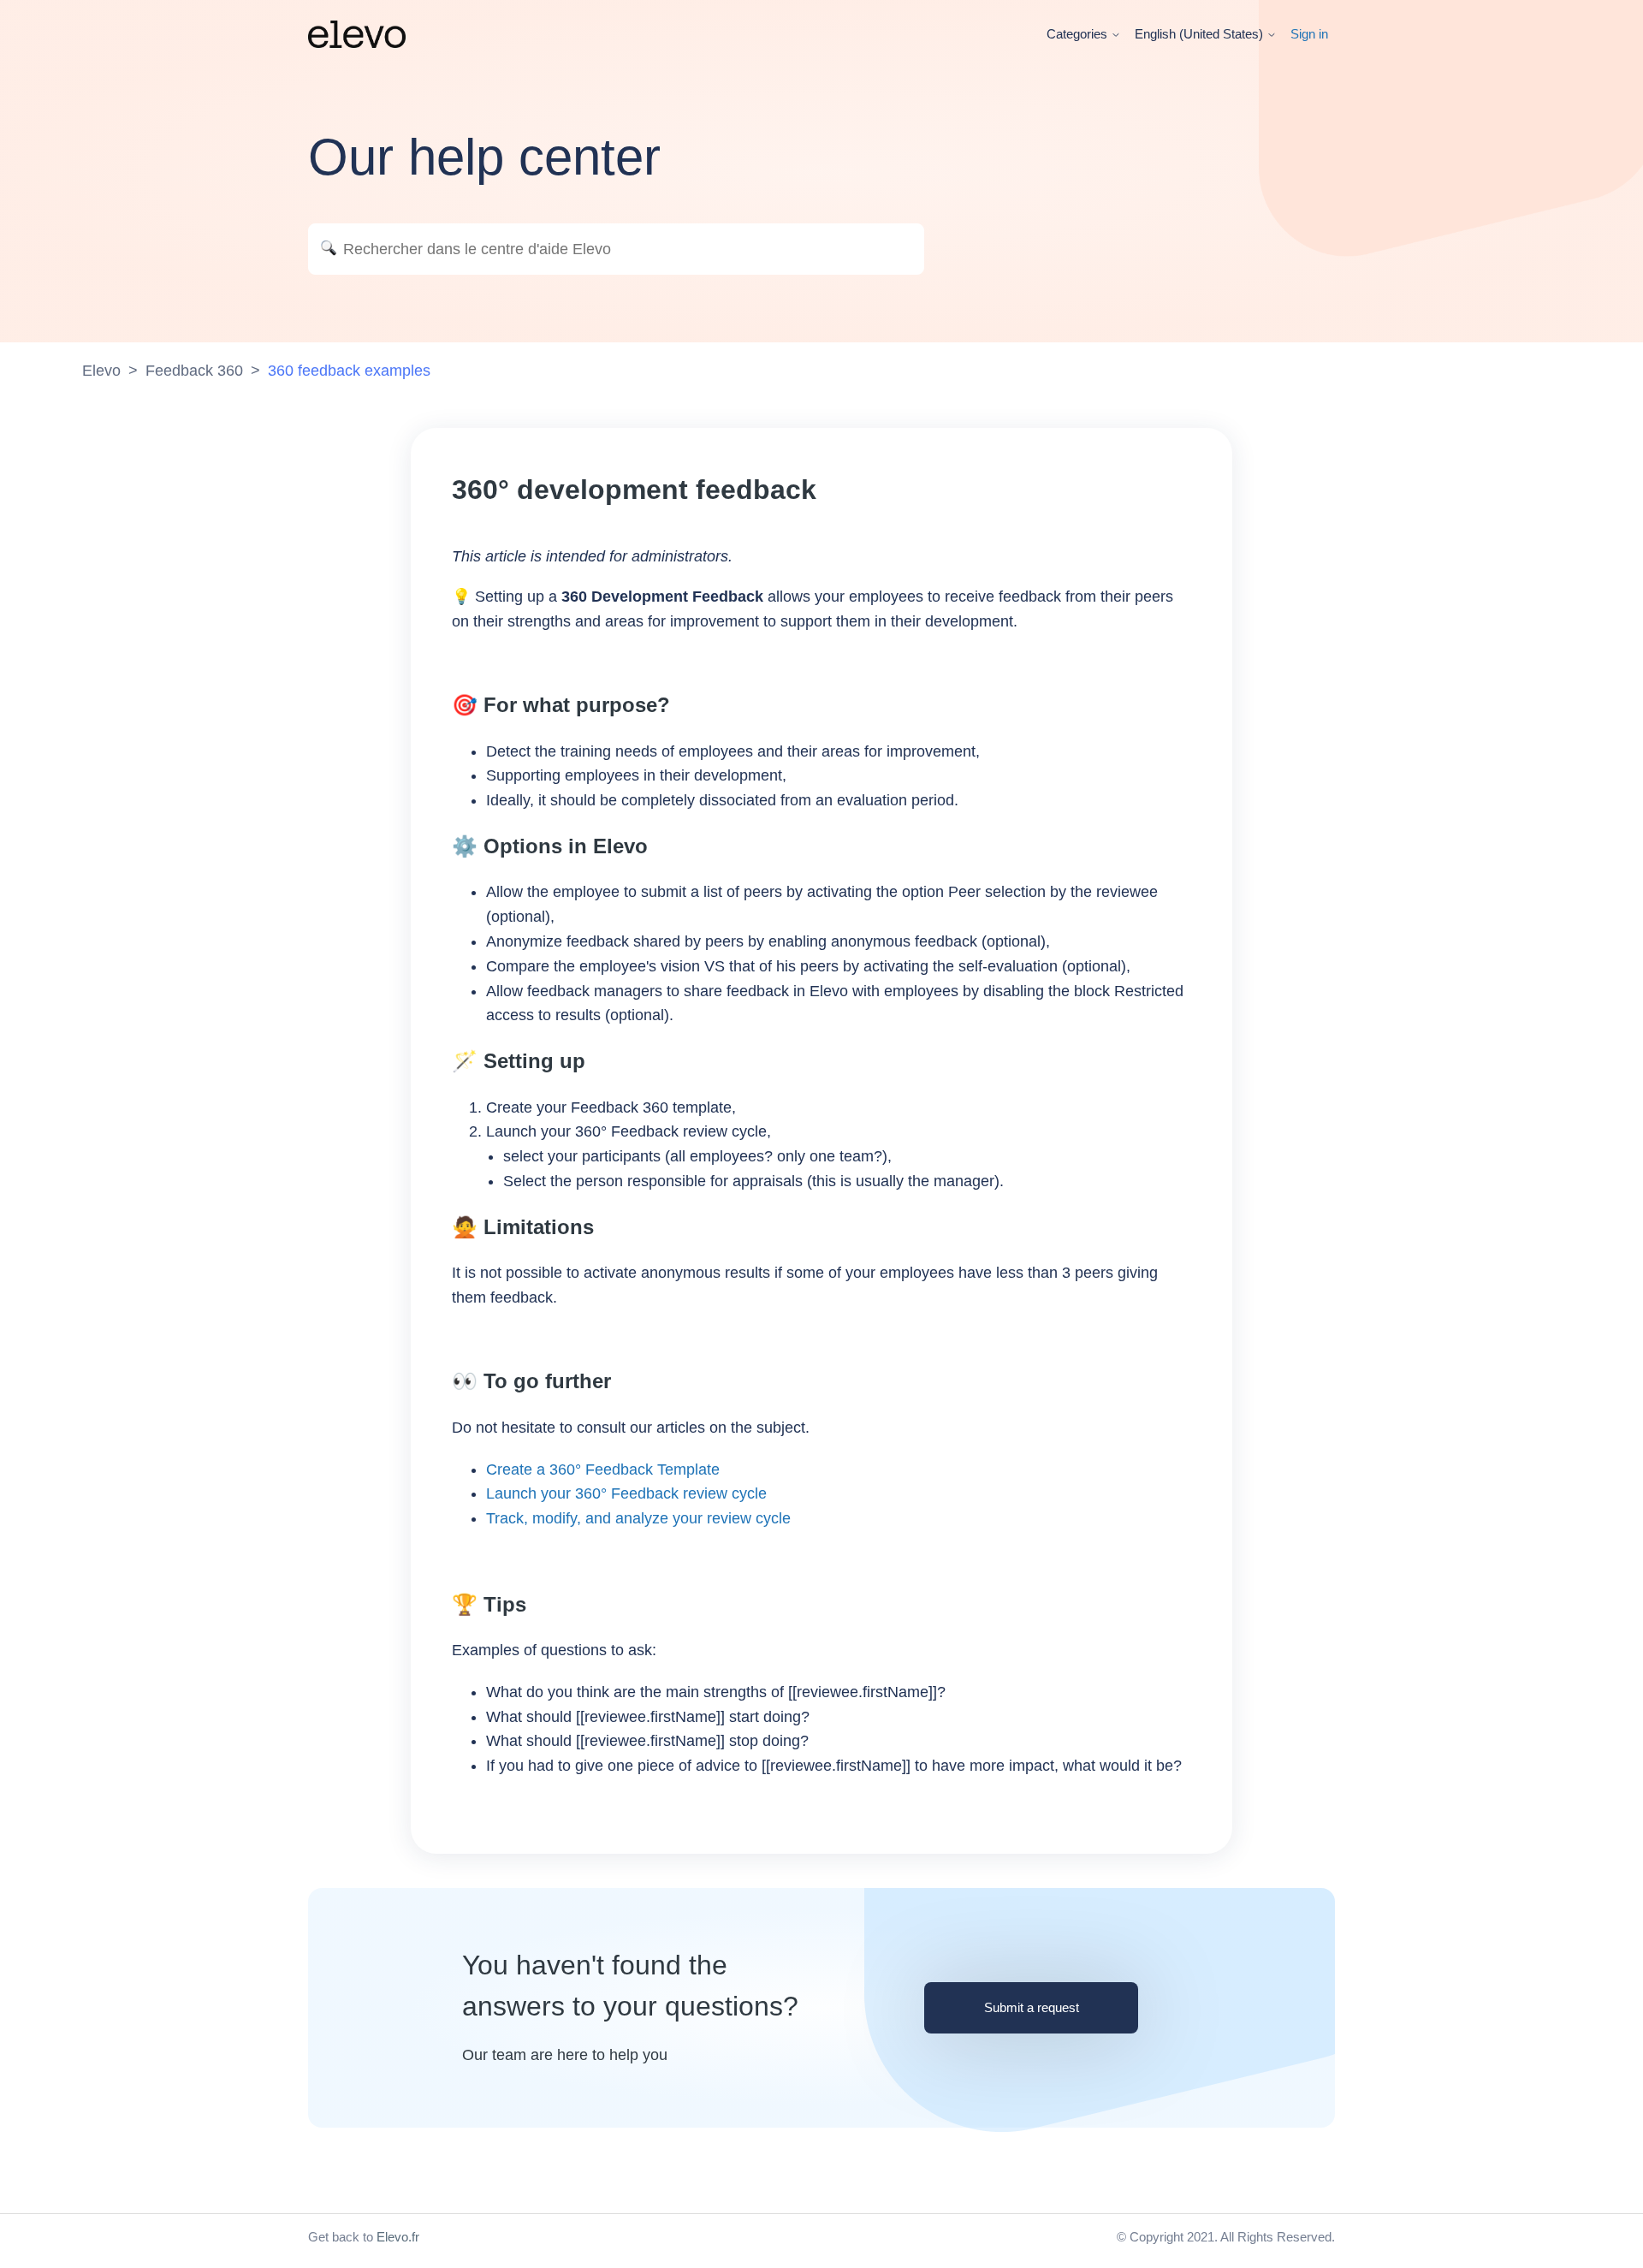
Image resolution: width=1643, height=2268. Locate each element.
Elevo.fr (398, 2237)
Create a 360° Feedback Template (603, 1469)
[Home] (357, 34)
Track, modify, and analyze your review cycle (638, 1518)
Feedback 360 (194, 371)
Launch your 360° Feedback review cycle (626, 1493)
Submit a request (1032, 2007)
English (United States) (1201, 34)
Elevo (101, 371)
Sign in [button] (1309, 34)
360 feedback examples (349, 371)
